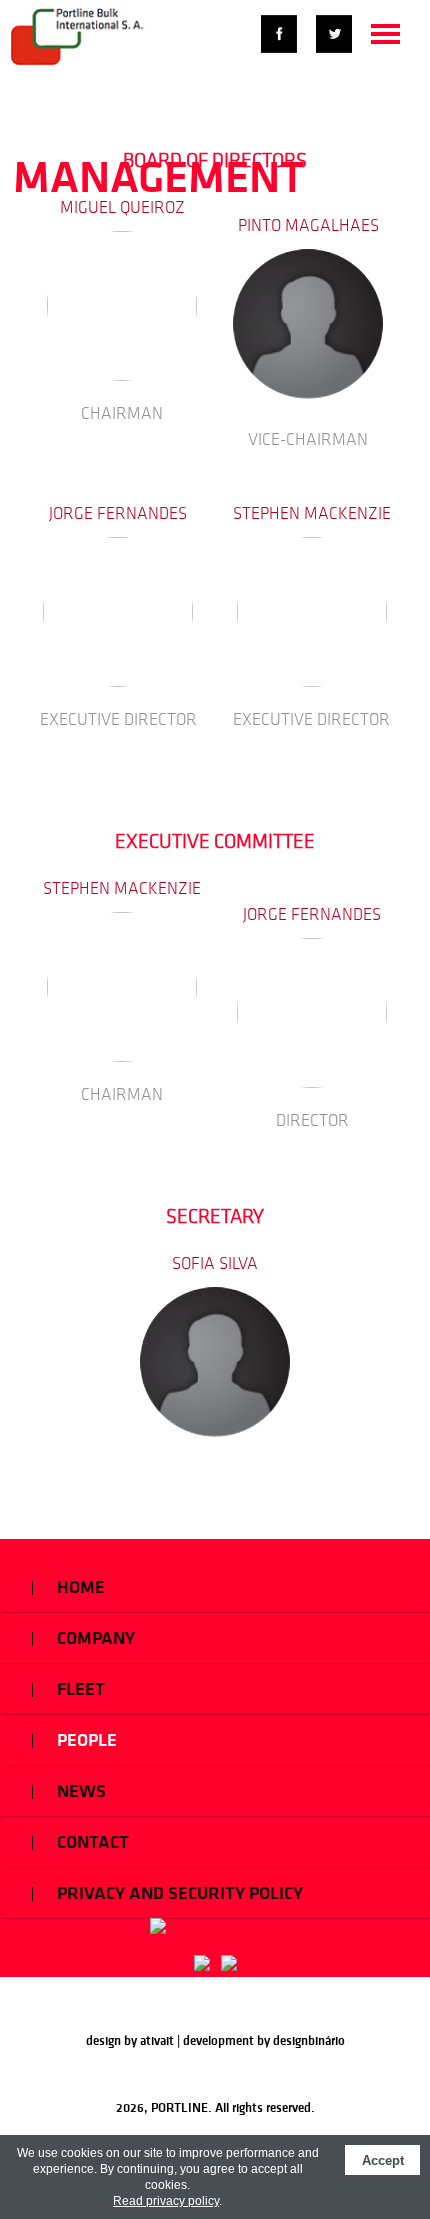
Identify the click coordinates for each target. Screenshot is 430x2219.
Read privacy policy (166, 2201)
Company (94, 1638)
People (85, 1740)
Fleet (79, 1689)
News (79, 1791)
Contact (91, 1842)
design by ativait (130, 2040)
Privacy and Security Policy (178, 1893)
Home (79, 1587)
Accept (383, 2160)
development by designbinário (264, 2040)
